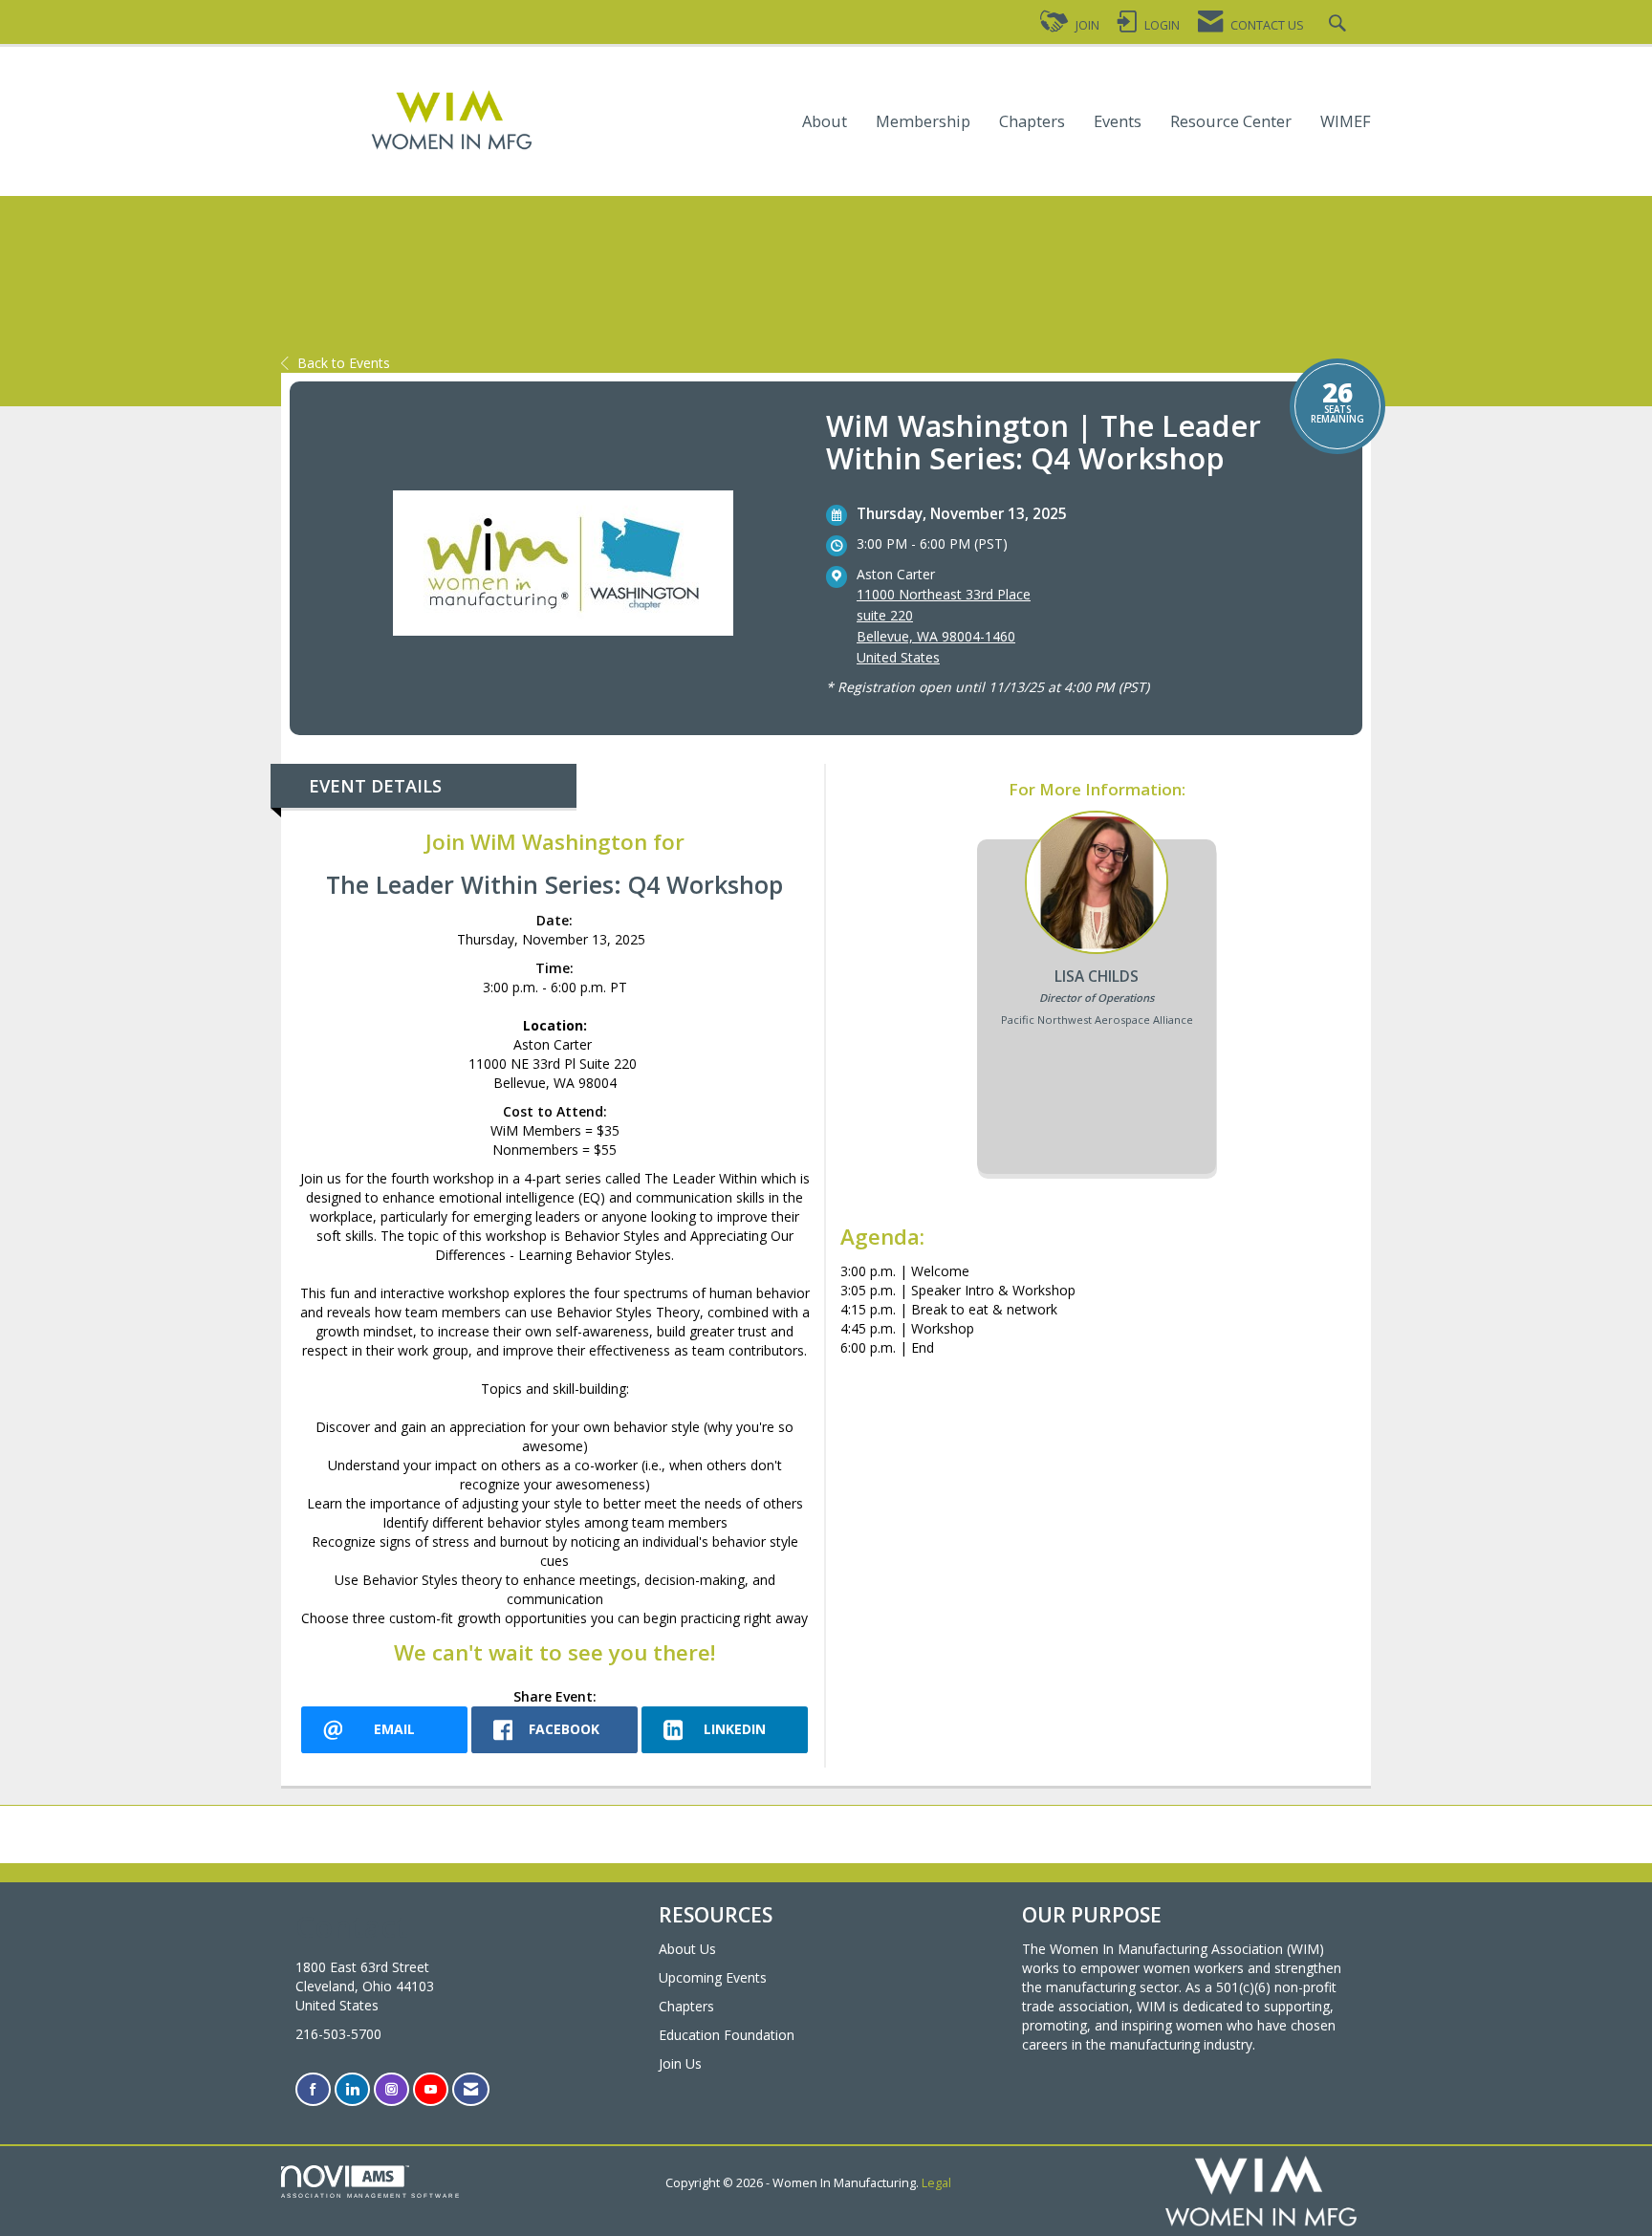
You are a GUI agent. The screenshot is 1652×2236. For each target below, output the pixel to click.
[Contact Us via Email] (471, 2089)
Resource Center (1231, 122)
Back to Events (344, 363)
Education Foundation (727, 2035)
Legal (936, 2183)
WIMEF (1346, 122)
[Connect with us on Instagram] (391, 2089)
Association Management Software (371, 2195)
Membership (923, 122)
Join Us (680, 2063)
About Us (687, 1949)
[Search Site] (1340, 25)
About (825, 122)
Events (1118, 122)
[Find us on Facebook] (313, 2089)
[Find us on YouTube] (431, 2089)
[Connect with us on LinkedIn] (352, 2089)
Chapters (1032, 122)
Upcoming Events (713, 1977)
